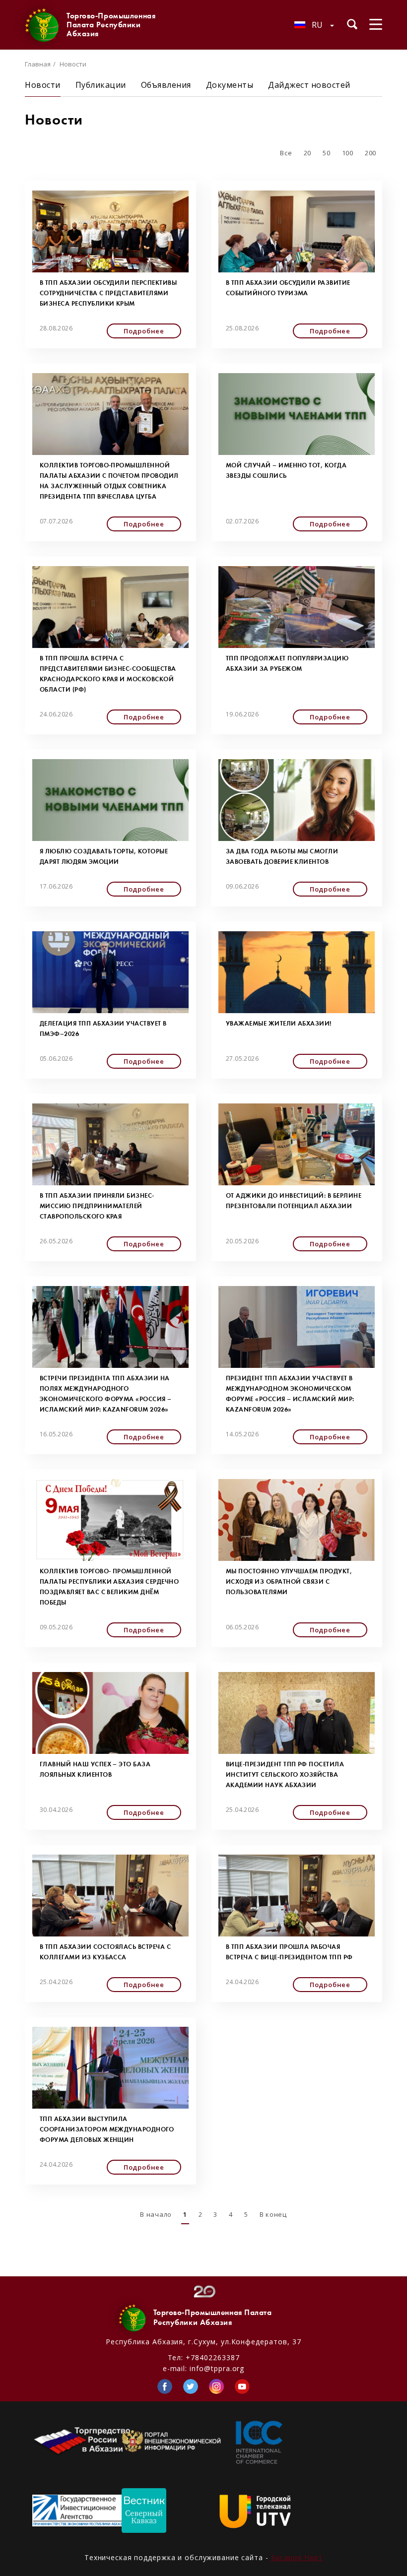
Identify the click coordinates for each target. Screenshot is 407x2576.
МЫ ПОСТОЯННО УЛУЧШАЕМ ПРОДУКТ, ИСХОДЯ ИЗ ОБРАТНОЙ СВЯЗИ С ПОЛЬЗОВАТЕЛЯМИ (289, 1581)
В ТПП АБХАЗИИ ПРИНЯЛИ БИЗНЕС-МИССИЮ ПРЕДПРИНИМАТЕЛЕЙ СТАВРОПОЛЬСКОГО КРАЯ (97, 1206)
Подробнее (144, 331)
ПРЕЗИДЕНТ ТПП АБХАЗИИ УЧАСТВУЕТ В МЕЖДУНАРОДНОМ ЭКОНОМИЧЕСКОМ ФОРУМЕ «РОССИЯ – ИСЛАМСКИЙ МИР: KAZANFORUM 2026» (290, 1394)
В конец (273, 2214)
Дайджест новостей (309, 85)
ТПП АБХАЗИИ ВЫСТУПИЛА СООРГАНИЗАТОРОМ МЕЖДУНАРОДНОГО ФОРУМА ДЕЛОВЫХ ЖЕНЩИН (107, 2129)
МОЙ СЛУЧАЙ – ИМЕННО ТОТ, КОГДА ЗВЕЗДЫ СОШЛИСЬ (286, 470)
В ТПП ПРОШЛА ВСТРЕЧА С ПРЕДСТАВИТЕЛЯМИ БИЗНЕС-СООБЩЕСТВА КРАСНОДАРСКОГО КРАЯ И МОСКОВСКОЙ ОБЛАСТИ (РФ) (108, 674)
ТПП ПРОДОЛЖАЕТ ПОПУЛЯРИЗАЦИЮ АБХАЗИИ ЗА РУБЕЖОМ (287, 663)
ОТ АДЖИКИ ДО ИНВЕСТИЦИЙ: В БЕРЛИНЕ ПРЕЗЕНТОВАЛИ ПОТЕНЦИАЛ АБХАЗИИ (294, 1201)
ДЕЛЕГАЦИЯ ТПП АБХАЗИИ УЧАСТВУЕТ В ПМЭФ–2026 (103, 1029)
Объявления (166, 85)
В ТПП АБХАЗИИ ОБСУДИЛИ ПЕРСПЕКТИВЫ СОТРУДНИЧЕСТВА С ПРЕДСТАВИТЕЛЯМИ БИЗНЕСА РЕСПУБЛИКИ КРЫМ (108, 293)
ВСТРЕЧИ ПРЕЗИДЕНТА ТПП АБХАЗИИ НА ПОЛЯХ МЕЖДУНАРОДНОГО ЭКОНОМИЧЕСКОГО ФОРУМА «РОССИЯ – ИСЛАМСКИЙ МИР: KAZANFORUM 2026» (106, 1394)
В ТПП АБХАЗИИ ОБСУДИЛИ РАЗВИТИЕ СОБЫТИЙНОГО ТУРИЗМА (288, 288)
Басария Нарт (297, 2557)
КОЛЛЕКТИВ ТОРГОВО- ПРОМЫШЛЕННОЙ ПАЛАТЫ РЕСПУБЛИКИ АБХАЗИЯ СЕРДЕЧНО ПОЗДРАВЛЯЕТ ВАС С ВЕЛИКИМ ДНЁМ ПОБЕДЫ (109, 1587)
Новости (43, 85)
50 (326, 153)
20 (307, 153)
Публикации (101, 85)
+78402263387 (212, 2357)
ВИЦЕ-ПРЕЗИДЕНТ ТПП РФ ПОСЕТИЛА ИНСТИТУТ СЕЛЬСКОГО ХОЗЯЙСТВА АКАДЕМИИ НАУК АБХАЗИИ (285, 1774)
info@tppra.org (217, 2368)
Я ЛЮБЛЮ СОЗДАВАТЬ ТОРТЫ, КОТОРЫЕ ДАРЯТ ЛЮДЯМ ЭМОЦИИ (104, 856)
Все (286, 153)
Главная (38, 64)
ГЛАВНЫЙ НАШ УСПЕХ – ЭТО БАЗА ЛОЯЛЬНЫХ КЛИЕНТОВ (95, 1769)
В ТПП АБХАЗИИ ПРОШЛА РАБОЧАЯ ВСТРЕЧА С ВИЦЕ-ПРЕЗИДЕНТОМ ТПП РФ (289, 1952)
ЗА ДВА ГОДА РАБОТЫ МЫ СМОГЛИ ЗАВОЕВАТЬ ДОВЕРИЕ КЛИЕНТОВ (282, 856)
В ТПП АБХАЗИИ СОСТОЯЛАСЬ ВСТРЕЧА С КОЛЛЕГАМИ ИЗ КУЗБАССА (105, 1952)
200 (371, 153)
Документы (230, 85)
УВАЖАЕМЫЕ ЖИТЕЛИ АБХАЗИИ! (279, 1023)
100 (348, 153)
